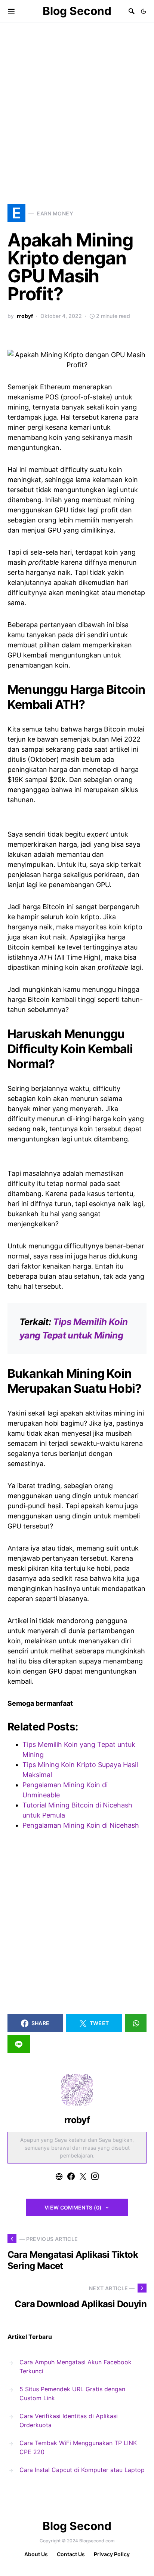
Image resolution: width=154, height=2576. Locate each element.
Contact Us (71, 2554)
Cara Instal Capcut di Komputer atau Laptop (82, 2470)
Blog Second (77, 11)
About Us (36, 2554)
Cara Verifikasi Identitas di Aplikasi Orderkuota (69, 2420)
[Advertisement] (77, 103)
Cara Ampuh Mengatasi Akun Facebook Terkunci (76, 2367)
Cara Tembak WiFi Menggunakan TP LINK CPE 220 (78, 2447)
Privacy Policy (112, 2554)
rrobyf (25, 316)
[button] (144, 11)
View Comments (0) (73, 2207)
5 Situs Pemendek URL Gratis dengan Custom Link (72, 2393)
